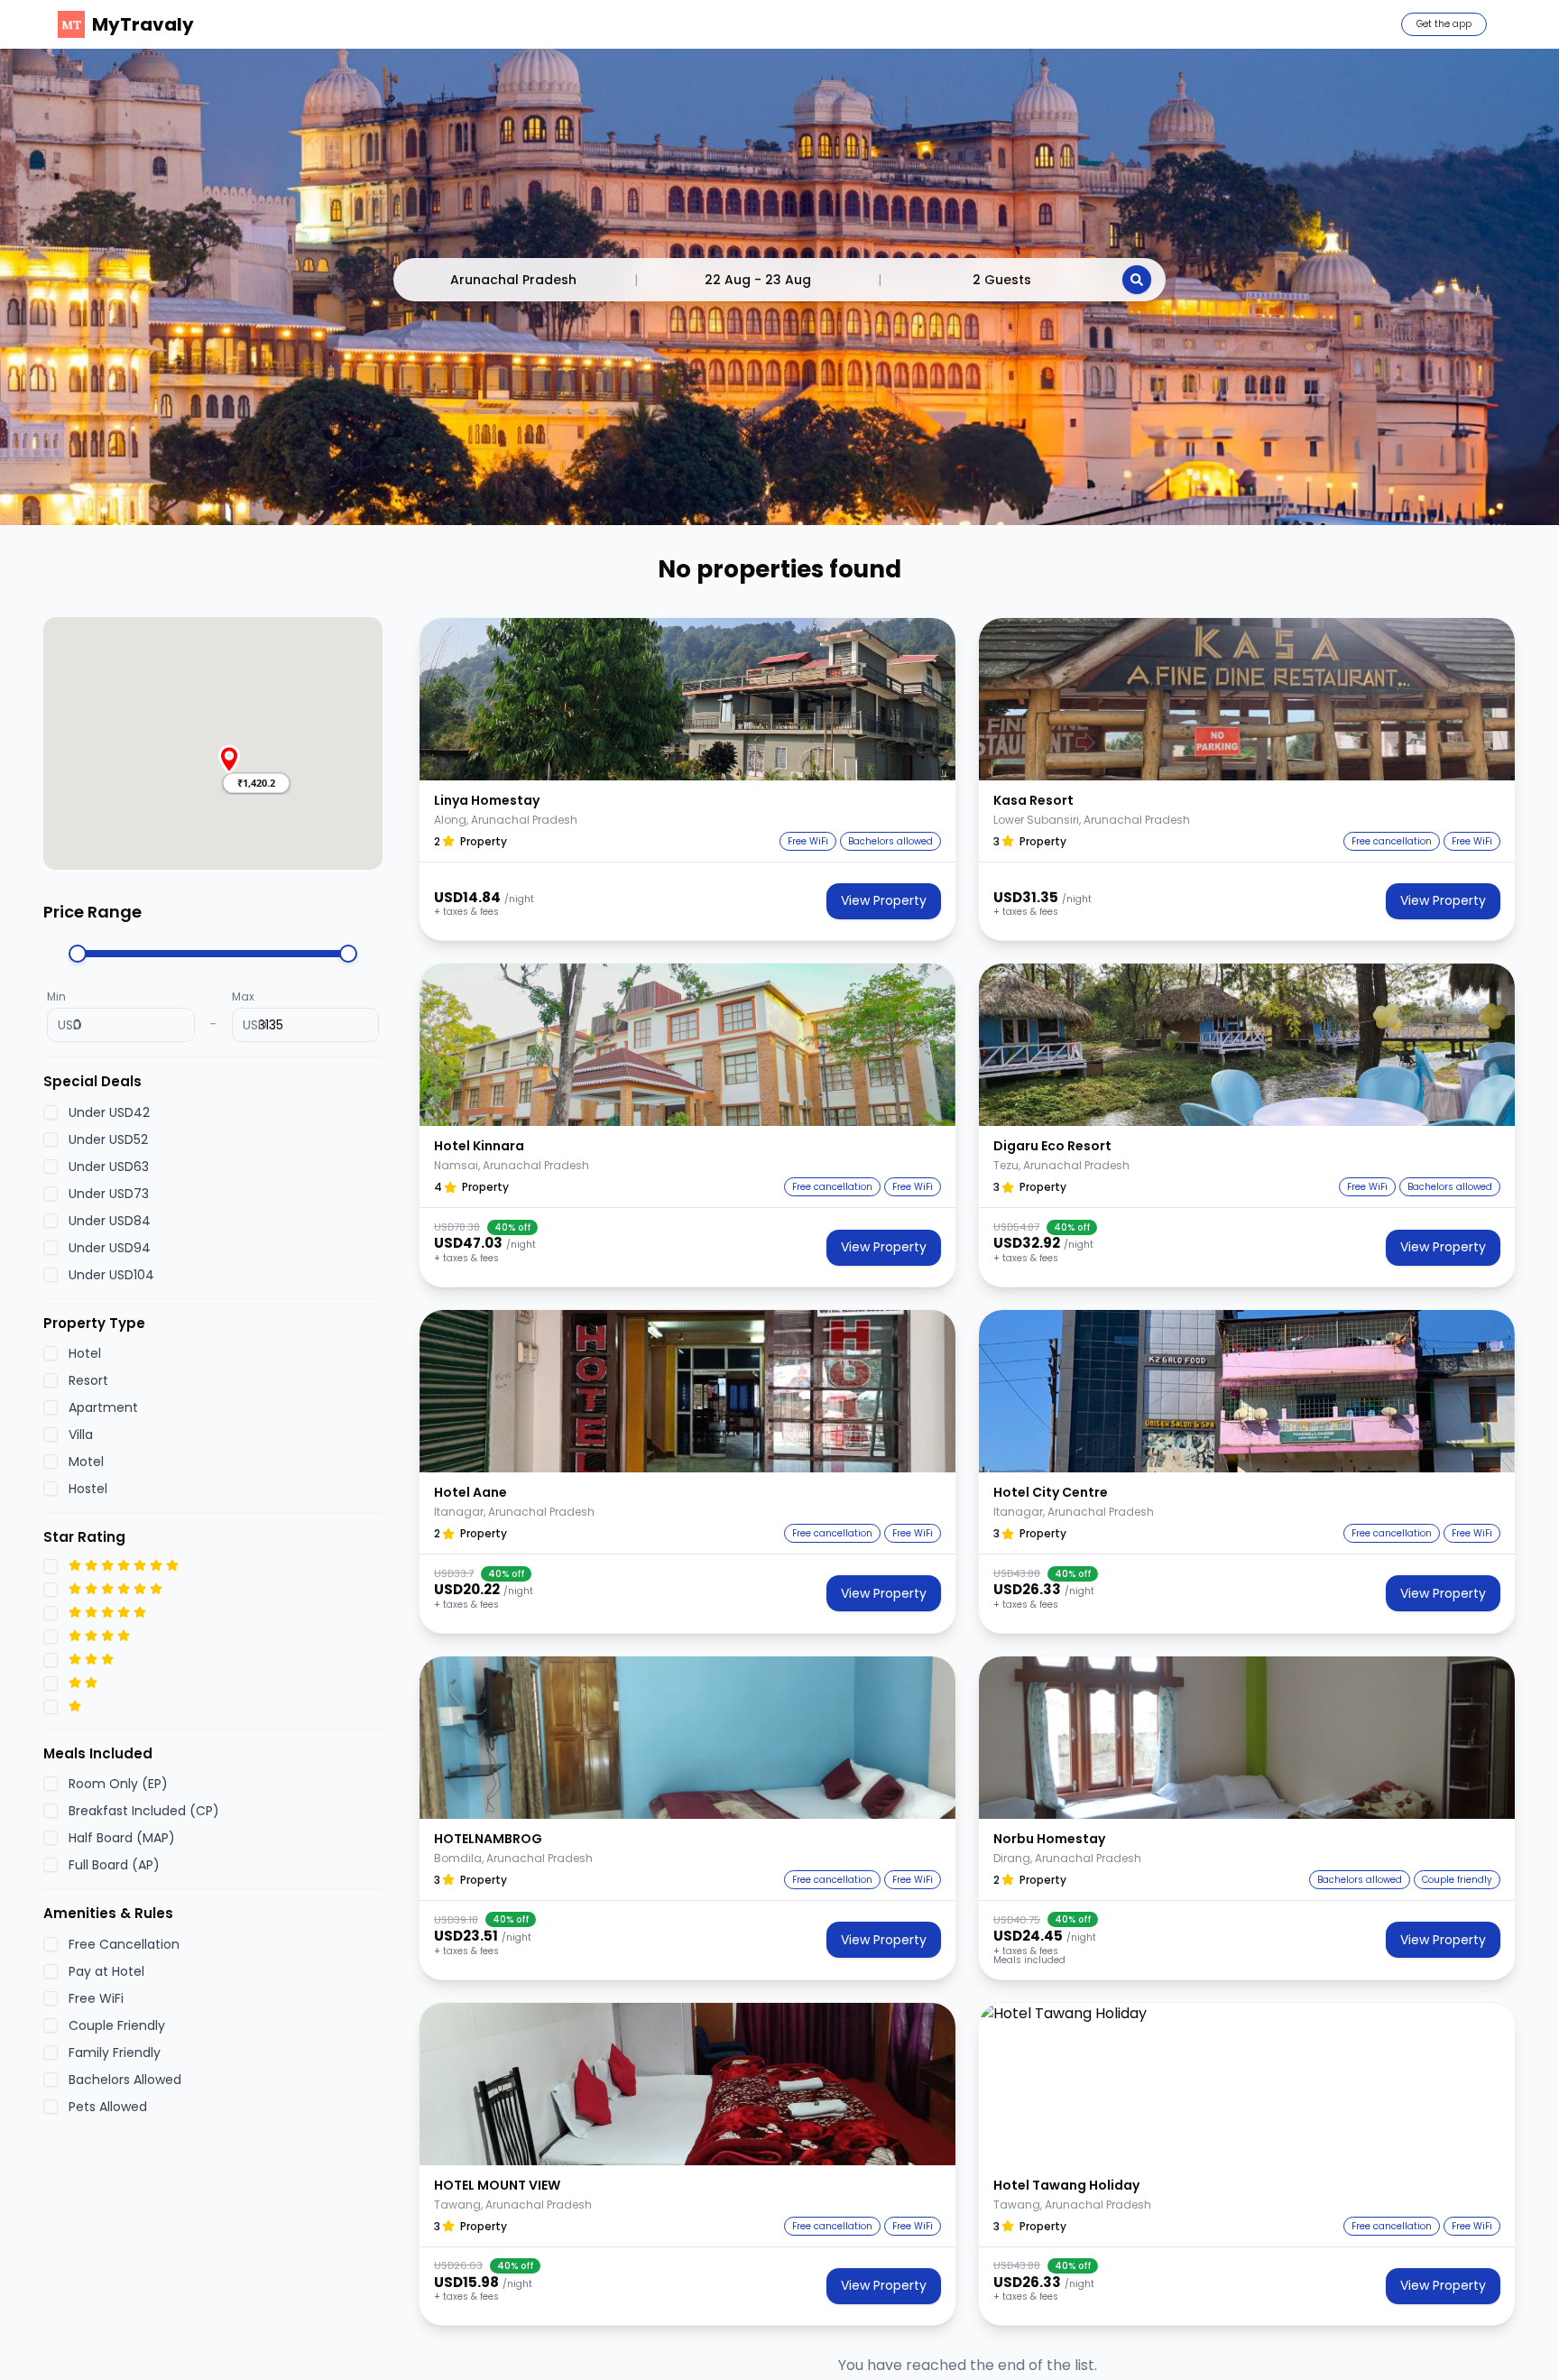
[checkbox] (51, 1112)
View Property (884, 900)
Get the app (1444, 24)
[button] (256, 783)
